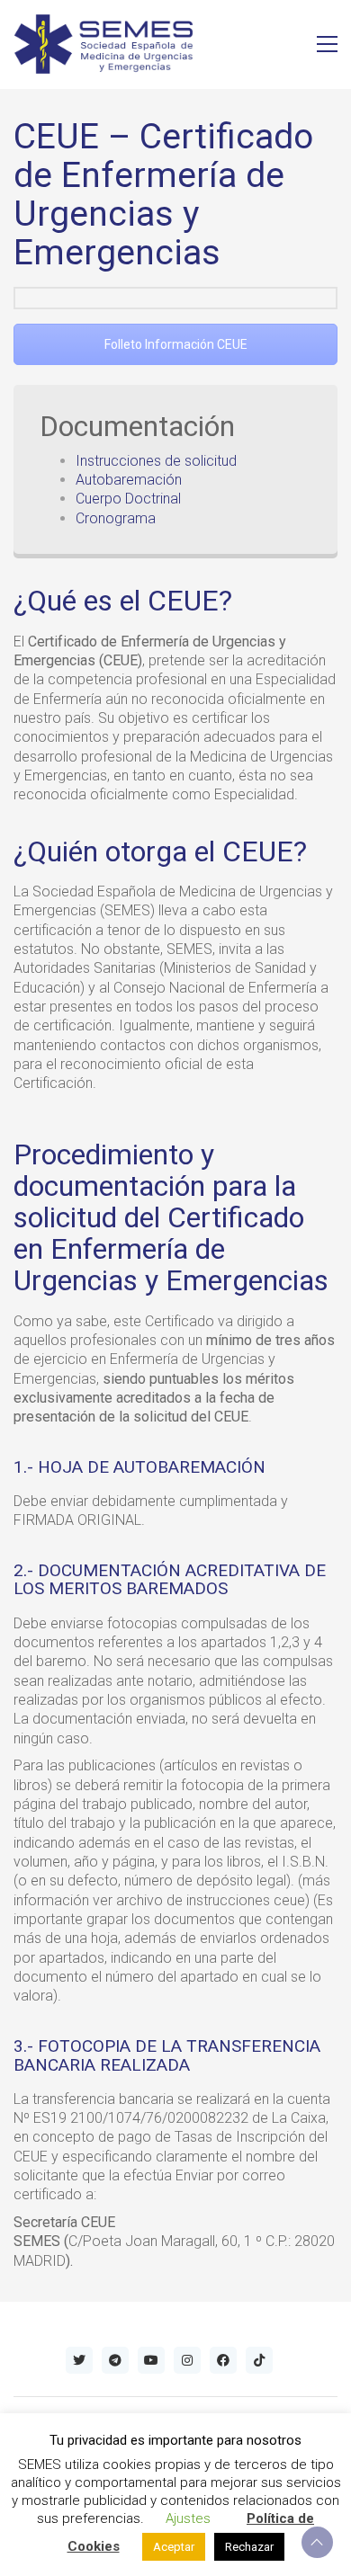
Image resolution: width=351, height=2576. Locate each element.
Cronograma (116, 518)
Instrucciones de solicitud (156, 461)
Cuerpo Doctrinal (128, 499)
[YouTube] (151, 2360)
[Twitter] (79, 2360)
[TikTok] (259, 2360)
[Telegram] (115, 2360)
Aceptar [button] (174, 2547)
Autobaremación (129, 480)
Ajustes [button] (188, 2518)
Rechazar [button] (249, 2547)
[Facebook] (223, 2360)
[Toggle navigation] (327, 44)
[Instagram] (187, 2360)
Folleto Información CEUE (176, 344)
